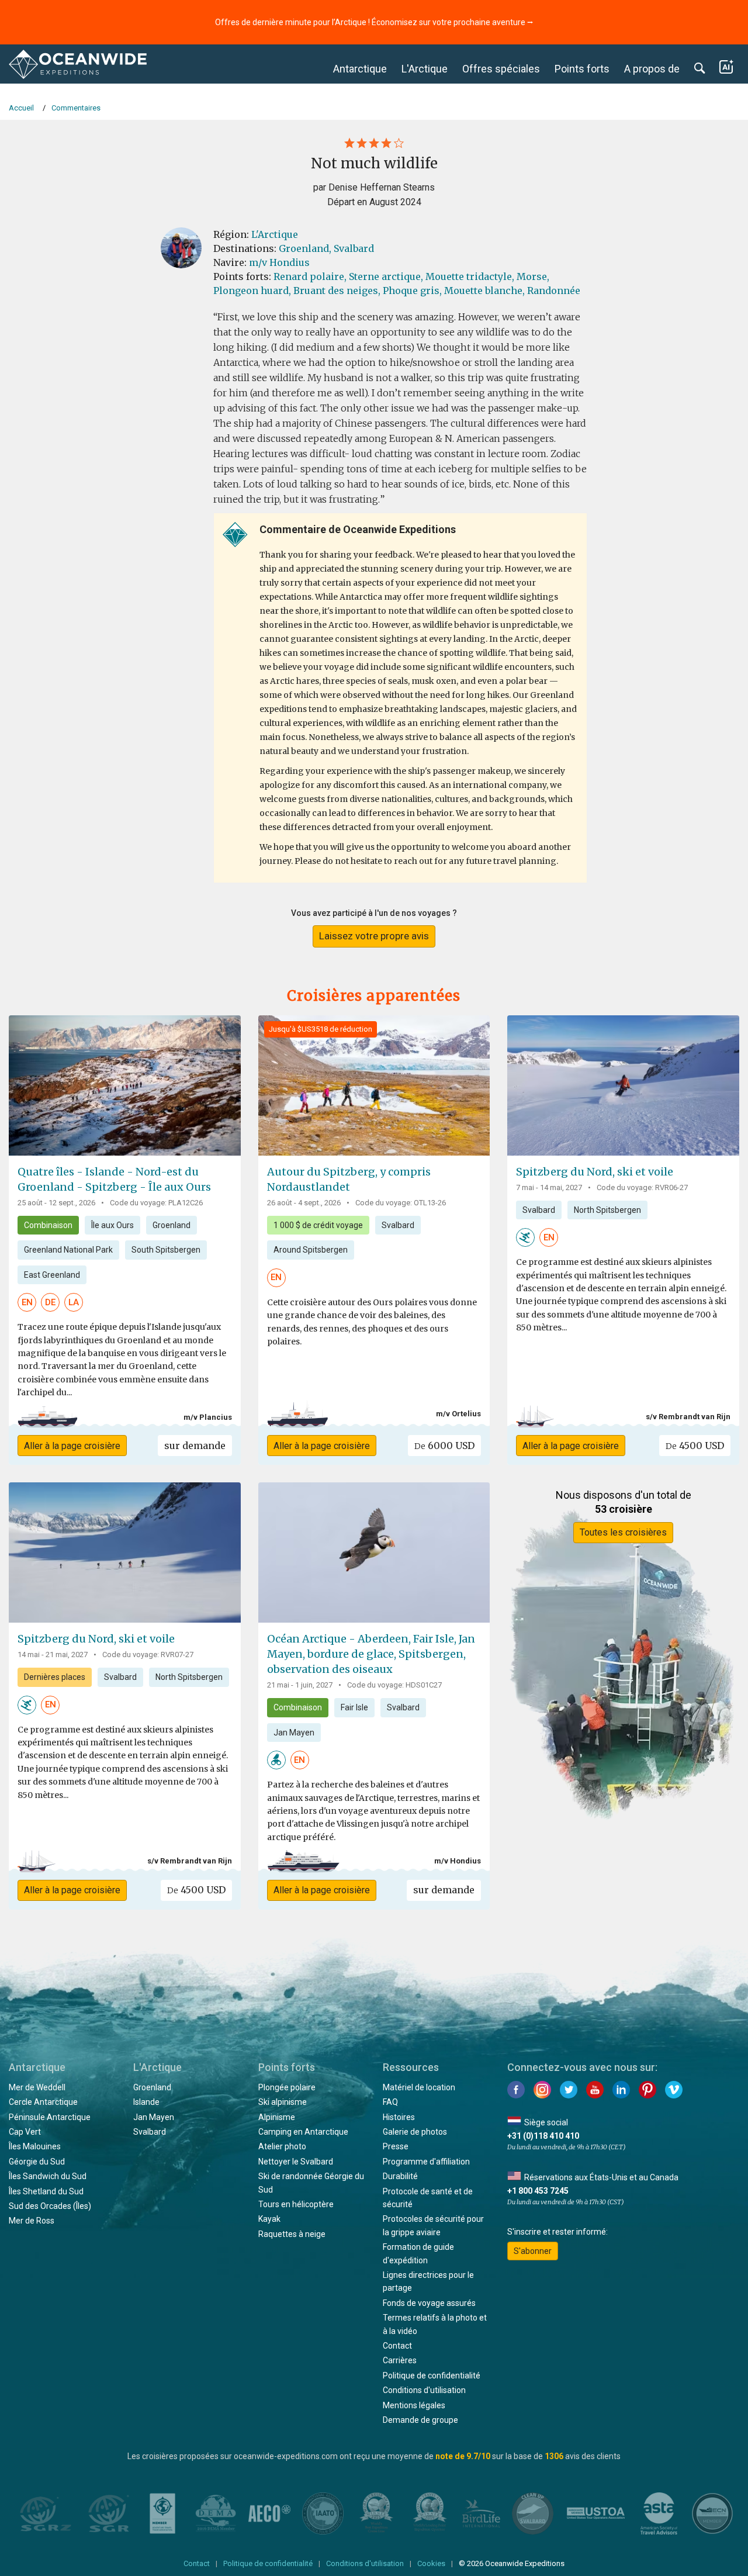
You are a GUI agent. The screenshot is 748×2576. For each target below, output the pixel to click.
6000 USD (444, 1446)
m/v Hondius (279, 262)
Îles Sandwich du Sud (48, 2176)
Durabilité (400, 2176)
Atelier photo (282, 2146)
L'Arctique (425, 69)
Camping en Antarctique (303, 2132)
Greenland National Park (68, 1250)
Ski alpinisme (283, 2102)
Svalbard (354, 248)
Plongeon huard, (252, 291)
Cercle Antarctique (43, 2102)
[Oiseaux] (276, 1759)
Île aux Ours (112, 1225)
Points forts (582, 69)
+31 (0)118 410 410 (543, 2136)
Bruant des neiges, (337, 291)
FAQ (390, 2102)
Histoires (399, 2117)
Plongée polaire (287, 2087)
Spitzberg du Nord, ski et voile (595, 1172)
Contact (397, 2346)
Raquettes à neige (292, 2234)
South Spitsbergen (166, 1250)
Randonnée (554, 291)
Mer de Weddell (37, 2087)
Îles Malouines (35, 2146)
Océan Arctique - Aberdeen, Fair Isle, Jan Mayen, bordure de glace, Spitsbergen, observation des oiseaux (371, 1654)
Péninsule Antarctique (50, 2117)
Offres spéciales (501, 69)
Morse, (533, 276)
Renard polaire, (310, 276)
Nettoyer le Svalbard (296, 2162)
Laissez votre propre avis (374, 936)
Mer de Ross (32, 2221)
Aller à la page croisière (72, 1446)
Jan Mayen (294, 1733)
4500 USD (695, 1446)
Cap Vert (25, 2132)
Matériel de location (419, 2087)
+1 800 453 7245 (538, 2191)
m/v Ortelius (458, 1414)
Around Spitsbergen (311, 1250)
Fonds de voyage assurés (429, 2303)
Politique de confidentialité (432, 2376)
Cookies (431, 2563)
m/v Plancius (208, 1417)
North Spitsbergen (607, 1210)
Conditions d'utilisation (424, 2390)
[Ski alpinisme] (525, 1237)
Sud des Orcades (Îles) (50, 2206)
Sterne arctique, (386, 276)
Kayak (269, 2219)
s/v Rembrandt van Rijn (688, 1417)
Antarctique (360, 69)
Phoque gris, (412, 291)
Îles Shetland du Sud (46, 2191)
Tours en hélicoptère (296, 2204)
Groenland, (305, 248)
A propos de (652, 69)
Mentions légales (414, 2405)
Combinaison (48, 1225)
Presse (396, 2146)
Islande (146, 2102)
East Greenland (52, 1275)
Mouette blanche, (484, 291)
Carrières (400, 2360)
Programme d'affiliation (426, 2162)
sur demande (195, 1446)
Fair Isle (354, 1707)
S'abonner (533, 2251)
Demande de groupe (420, 2420)
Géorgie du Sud (37, 2162)
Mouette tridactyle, (470, 276)
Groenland (172, 1225)
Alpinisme (277, 2117)
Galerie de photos (415, 2132)
